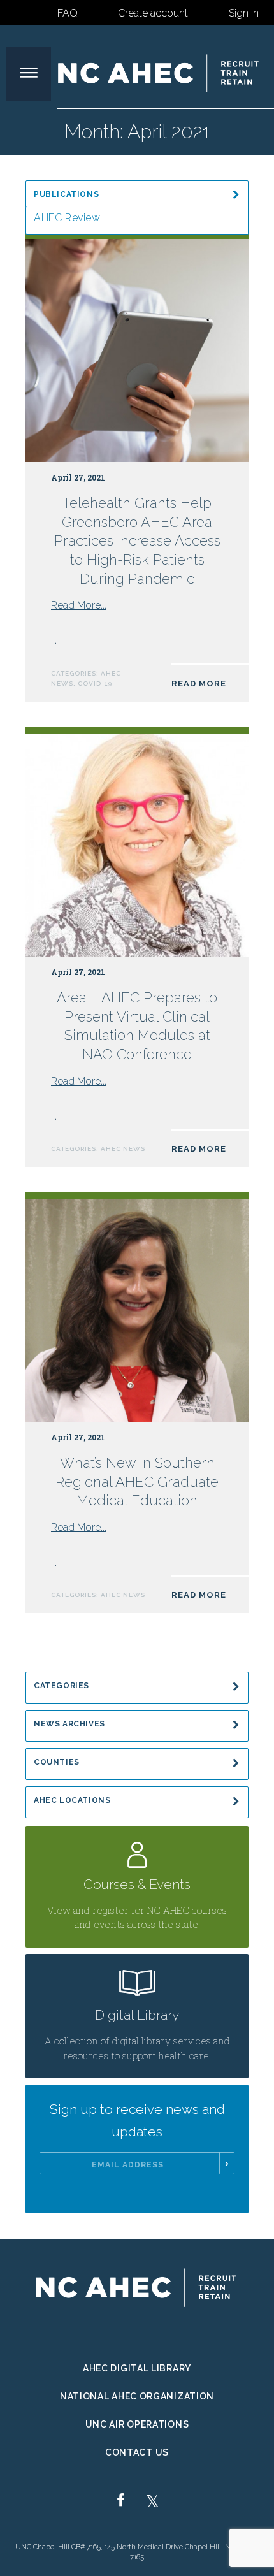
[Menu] (29, 74)
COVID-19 (95, 684)
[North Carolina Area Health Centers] (159, 73)
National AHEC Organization (137, 2396)
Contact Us (137, 2452)
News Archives (69, 1724)
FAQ (68, 13)
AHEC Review (67, 218)
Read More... (79, 605)
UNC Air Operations (137, 2424)
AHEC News (123, 1149)
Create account (153, 13)
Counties (57, 1762)
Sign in (244, 13)
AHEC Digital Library (137, 2368)
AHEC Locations (72, 1800)
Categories (61, 1686)
